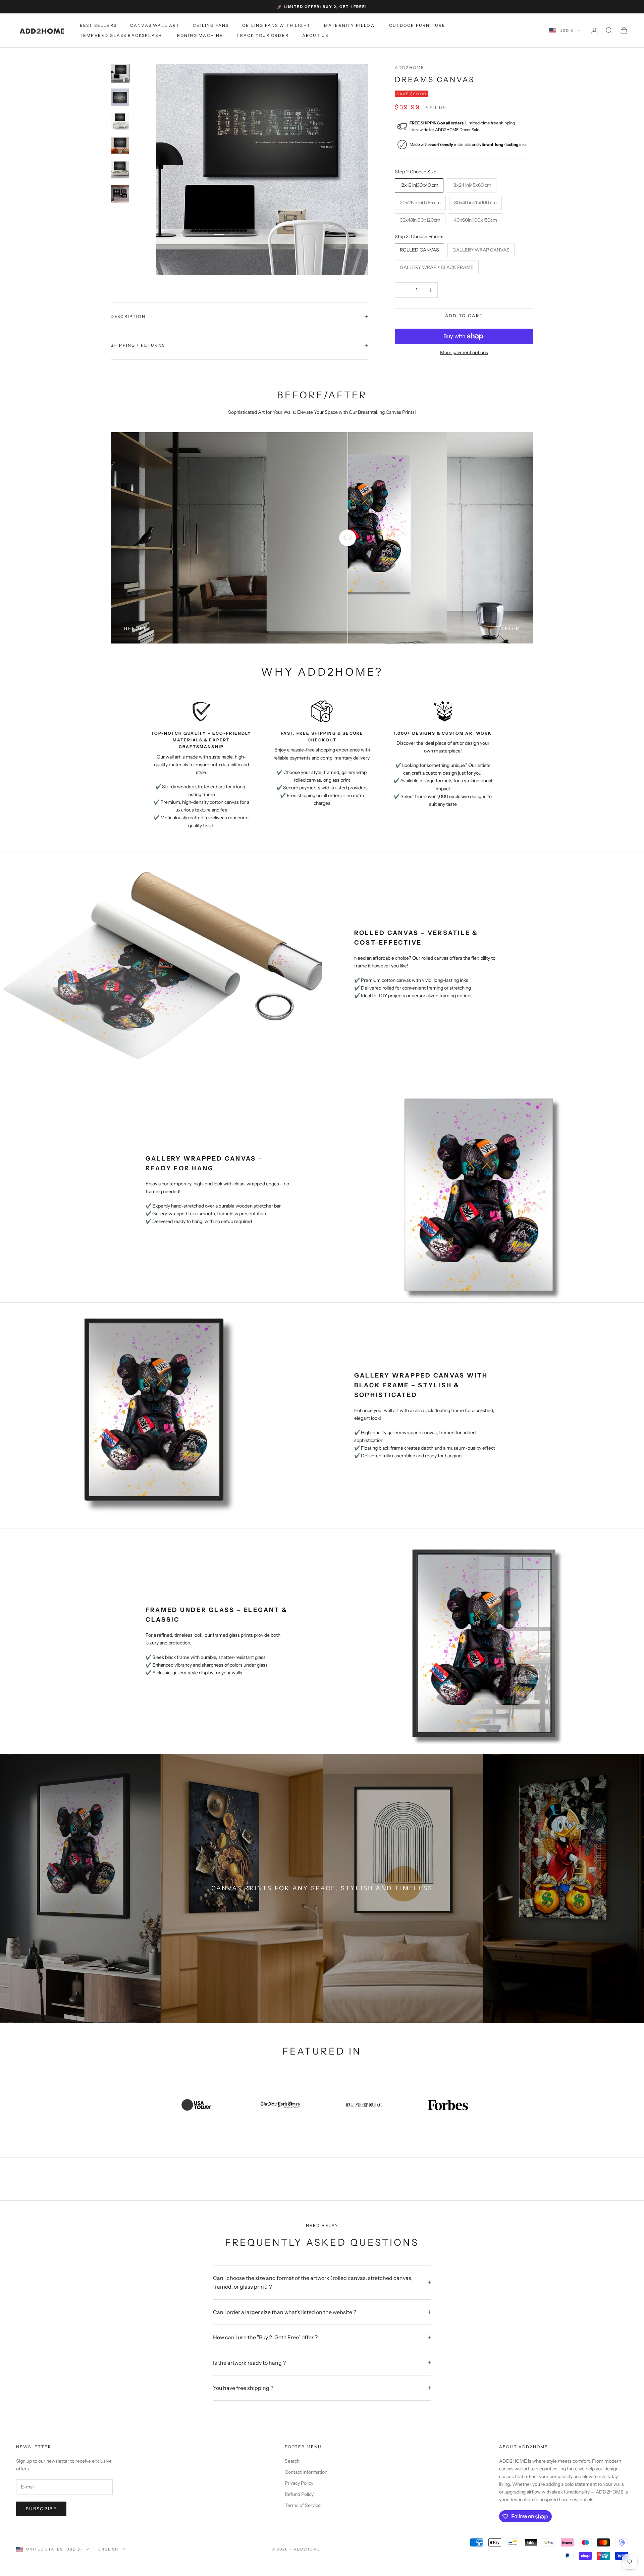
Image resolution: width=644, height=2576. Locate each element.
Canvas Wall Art (155, 25)
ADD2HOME (410, 68)
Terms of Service (303, 2505)
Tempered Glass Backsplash (121, 35)
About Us (315, 35)
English (109, 2549)
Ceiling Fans (211, 25)
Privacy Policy (299, 2483)
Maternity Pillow (350, 25)
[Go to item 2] (120, 97)
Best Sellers (98, 25)
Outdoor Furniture (417, 25)
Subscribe (41, 2509)
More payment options (464, 352)
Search (292, 2461)
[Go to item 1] (120, 73)
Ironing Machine (199, 35)
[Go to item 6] (120, 194)
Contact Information (306, 2472)
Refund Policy (299, 2494)
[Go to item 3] (120, 121)
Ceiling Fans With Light (276, 25)
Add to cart (464, 316)
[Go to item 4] (120, 146)
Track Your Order (263, 35)
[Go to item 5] (120, 170)
